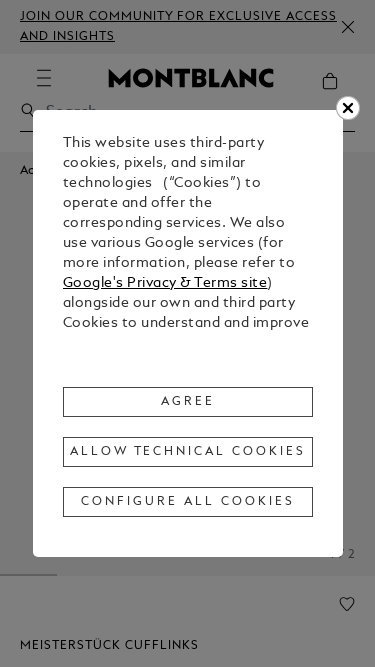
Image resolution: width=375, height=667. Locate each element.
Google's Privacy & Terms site (165, 283)
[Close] (348, 108)
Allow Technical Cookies (188, 452)
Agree (188, 402)
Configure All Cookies (187, 502)
